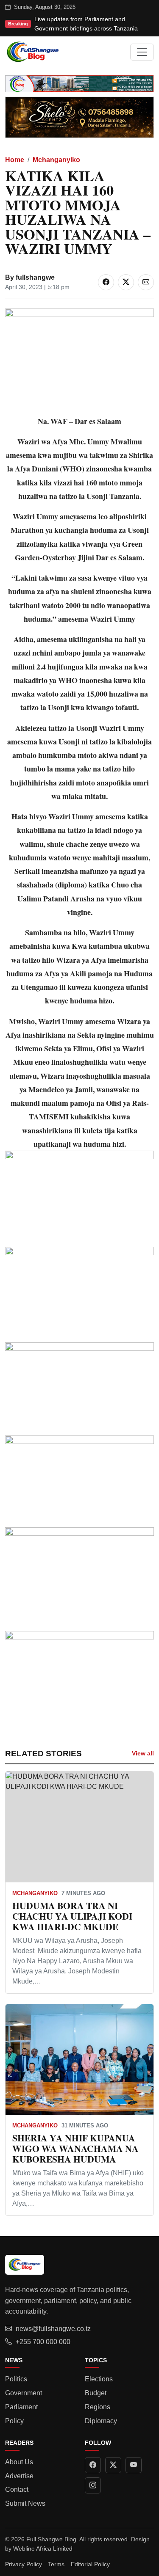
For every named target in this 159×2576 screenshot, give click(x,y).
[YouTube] (134, 2465)
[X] (113, 2465)
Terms (56, 2564)
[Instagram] (93, 2485)
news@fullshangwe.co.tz (53, 2329)
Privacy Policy (24, 2564)
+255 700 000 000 (43, 2342)
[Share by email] (146, 282)
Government (24, 2393)
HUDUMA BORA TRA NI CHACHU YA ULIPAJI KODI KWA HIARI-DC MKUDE (72, 1916)
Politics (16, 2379)
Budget (96, 2393)
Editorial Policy (90, 2564)
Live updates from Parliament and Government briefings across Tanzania (86, 24)
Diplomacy (101, 2421)
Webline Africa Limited (43, 2548)
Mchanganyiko (56, 160)
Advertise (19, 2476)
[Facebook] (93, 2465)
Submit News (25, 2503)
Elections (99, 2379)
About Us (19, 2462)
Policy (14, 2421)
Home (15, 160)
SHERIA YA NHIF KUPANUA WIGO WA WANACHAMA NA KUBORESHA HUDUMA (75, 2148)
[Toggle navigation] (142, 52)
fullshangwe (35, 277)
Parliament (21, 2407)
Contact (17, 2489)
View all (143, 1753)
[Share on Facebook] (106, 282)
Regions (98, 2407)
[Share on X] (126, 282)
